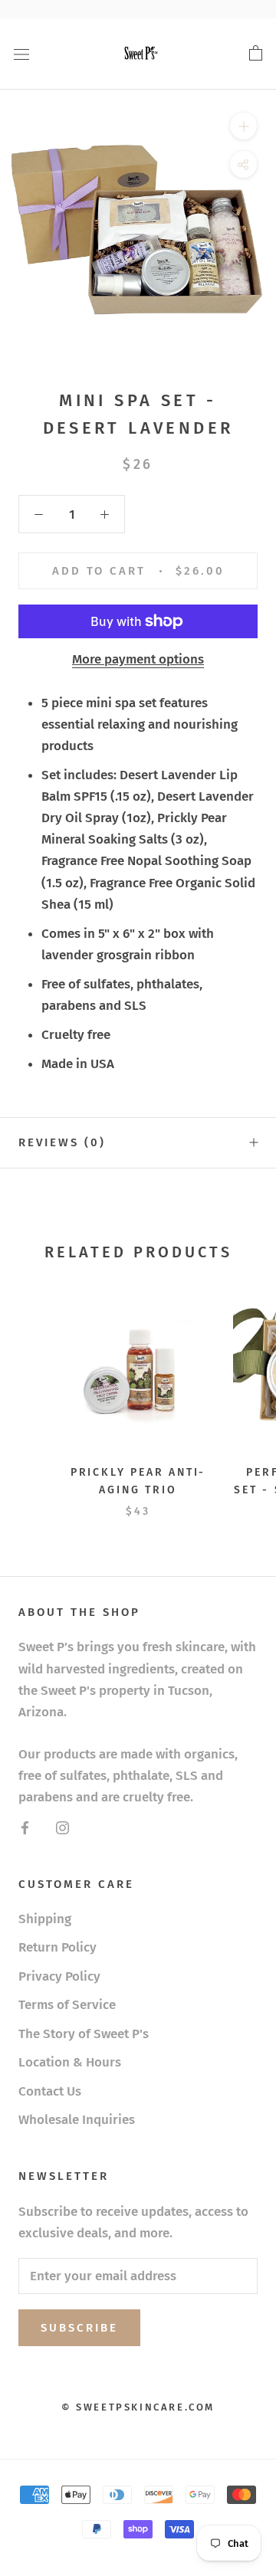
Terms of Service (67, 2005)
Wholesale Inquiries (77, 2120)
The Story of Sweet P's (84, 2034)
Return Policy (58, 1947)
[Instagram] (62, 1827)
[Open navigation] (21, 54)
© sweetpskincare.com (138, 2407)
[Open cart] (256, 54)
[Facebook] (25, 1827)
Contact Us (50, 2091)
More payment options (138, 659)
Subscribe (79, 2328)
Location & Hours (70, 2062)
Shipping (45, 1919)
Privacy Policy (59, 1976)
